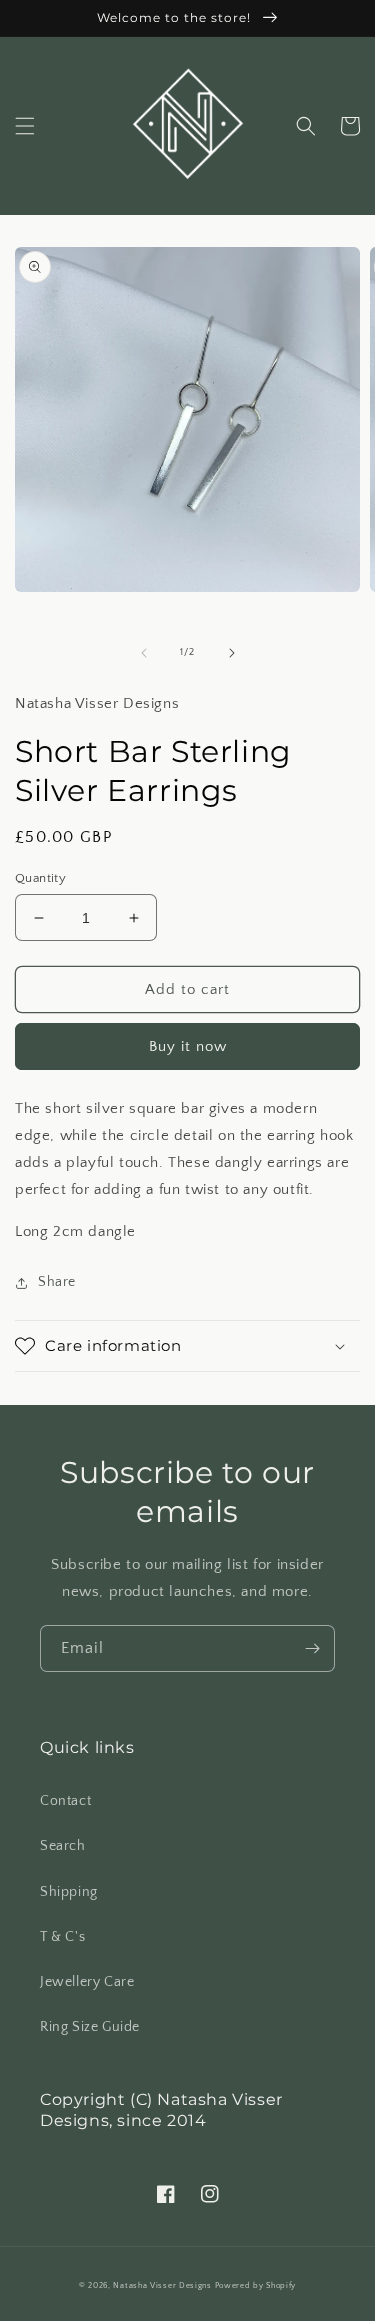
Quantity (40, 878)
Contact (65, 1801)
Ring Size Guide (90, 2027)
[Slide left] (144, 653)
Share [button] (57, 1282)
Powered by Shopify (256, 2285)
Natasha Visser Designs (162, 2285)
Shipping (69, 1892)
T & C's (62, 1937)
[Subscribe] (312, 1648)
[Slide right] (232, 653)
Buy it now (188, 1046)
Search (63, 1846)
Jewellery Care (87, 1982)
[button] (25, 126)
